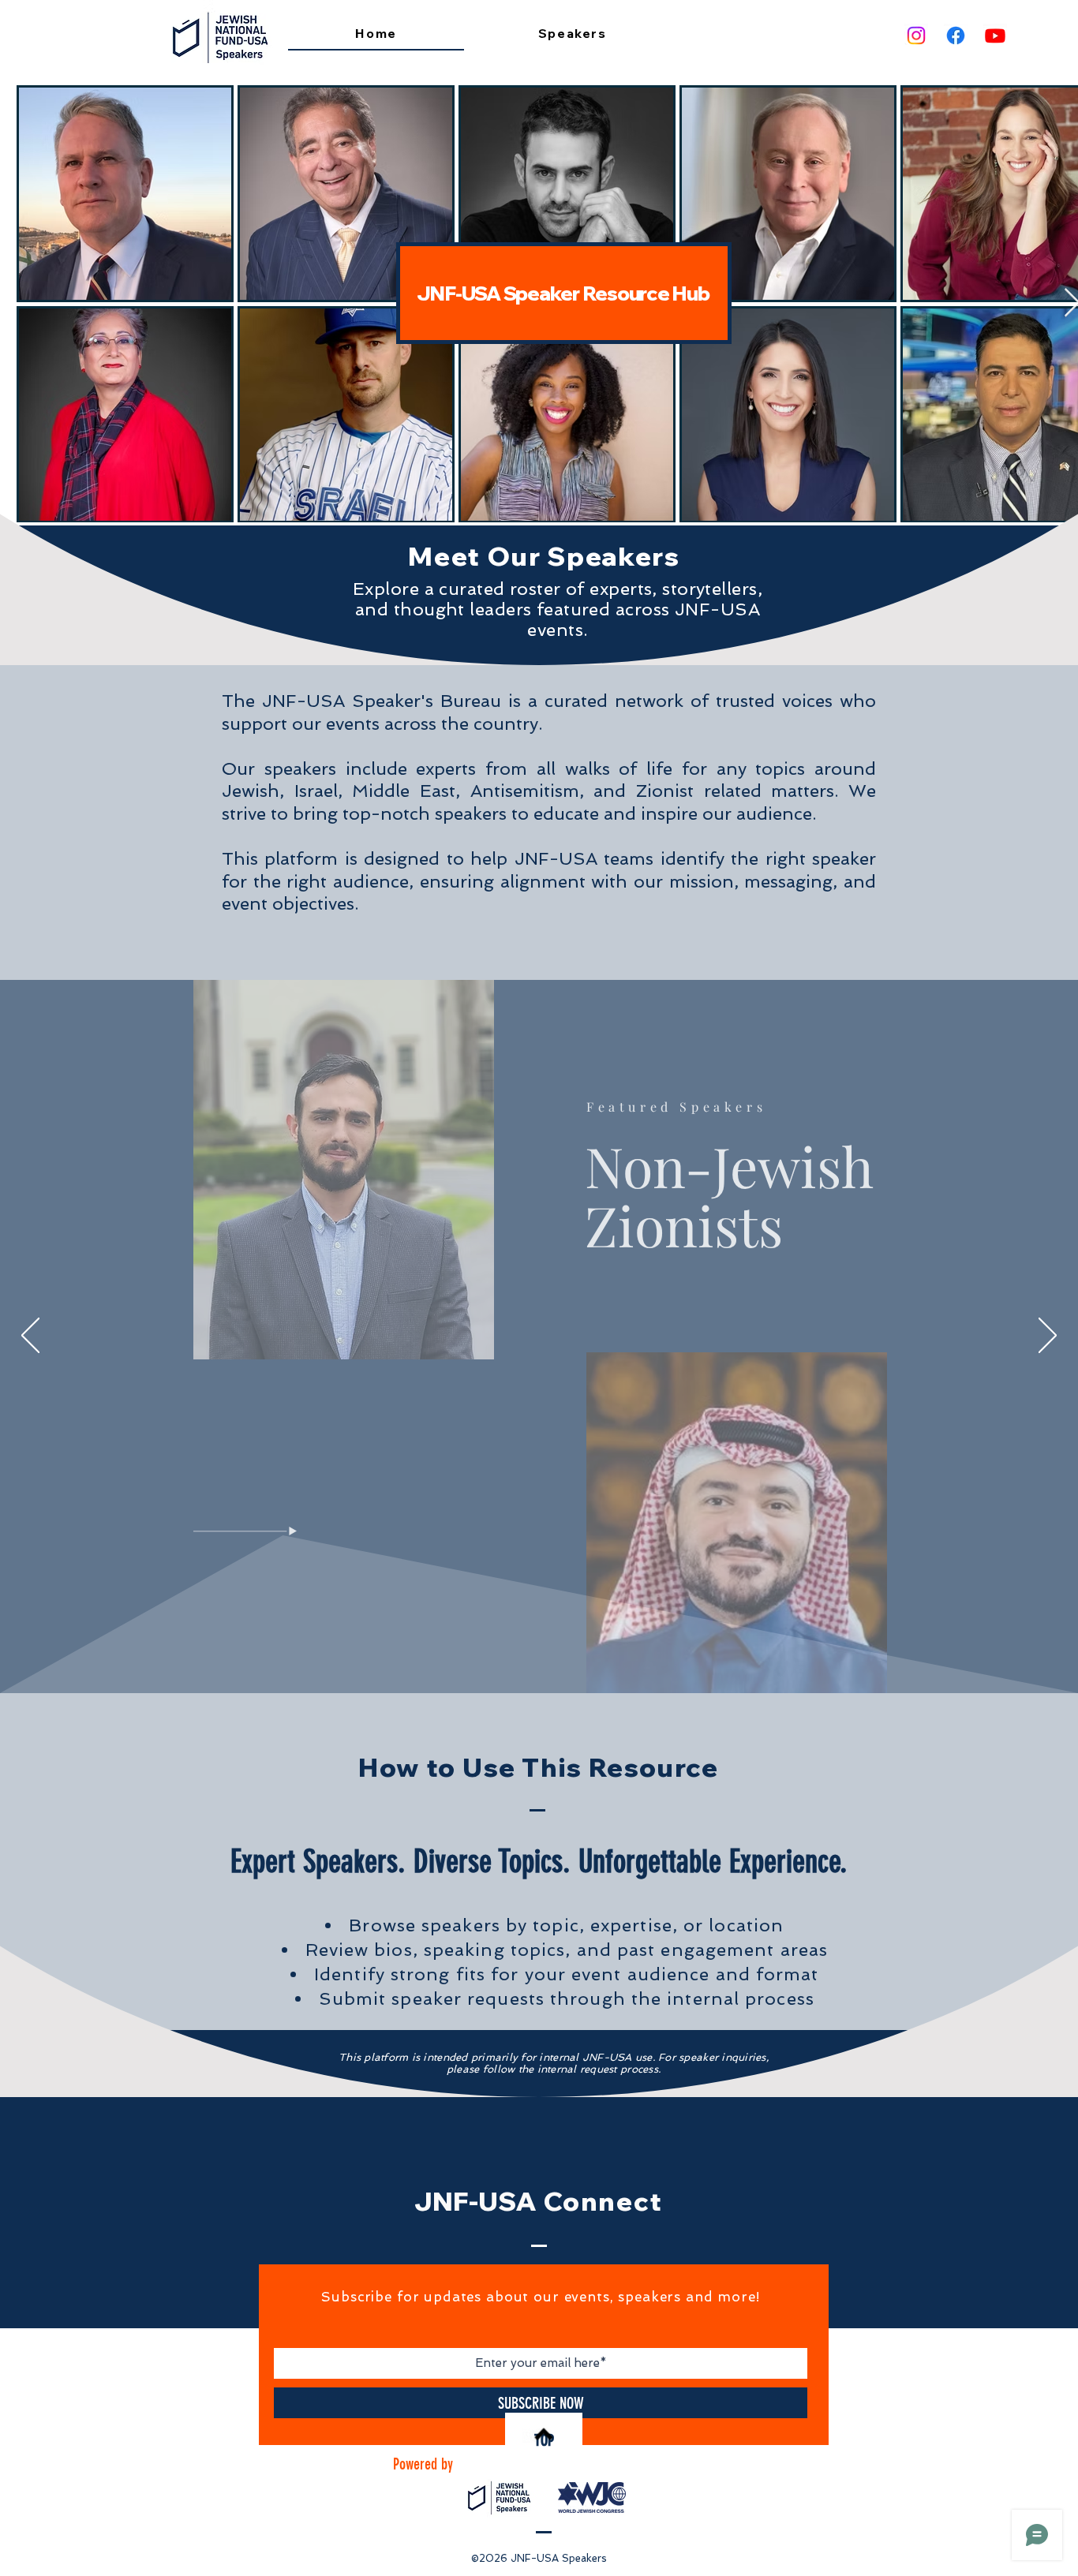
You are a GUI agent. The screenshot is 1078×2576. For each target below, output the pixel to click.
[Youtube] (995, 36)
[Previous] (30, 1337)
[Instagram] (916, 36)
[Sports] (574, 1655)
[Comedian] (563, 1655)
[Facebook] (956, 36)
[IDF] (528, 1656)
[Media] (541, 1655)
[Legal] (552, 1655)
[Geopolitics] (505, 1655)
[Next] (1048, 1337)
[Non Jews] (516, 1655)
